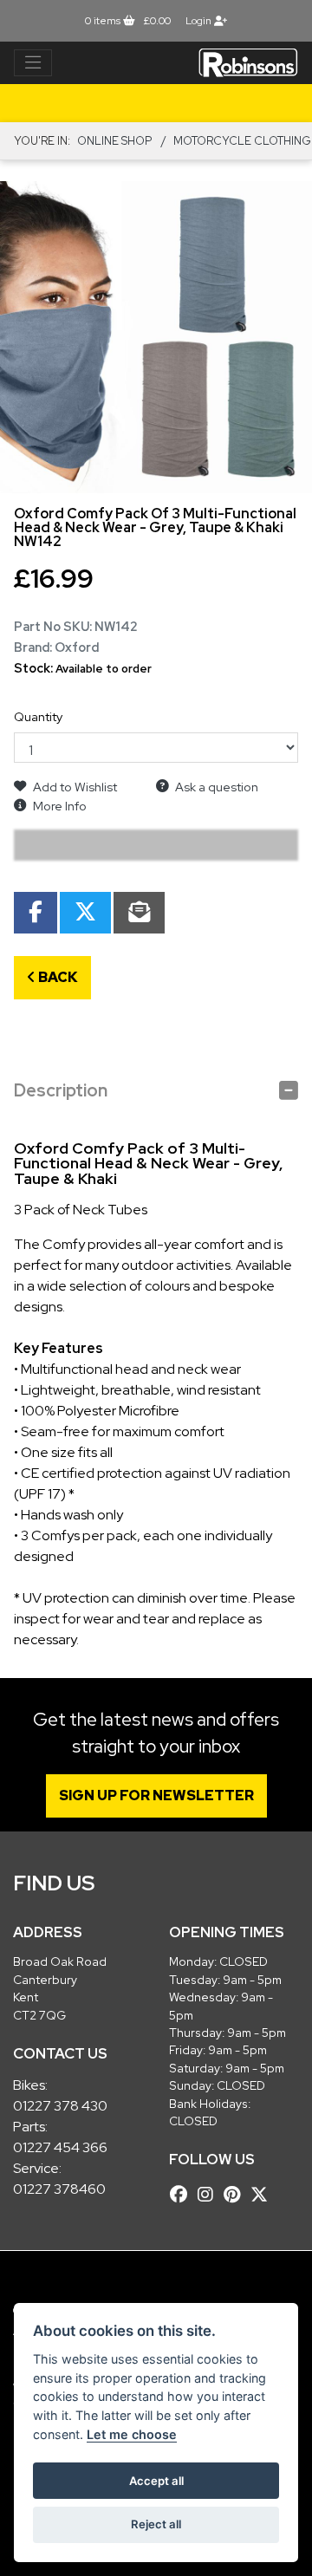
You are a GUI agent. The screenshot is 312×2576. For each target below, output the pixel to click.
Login (200, 21)
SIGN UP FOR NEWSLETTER (156, 1795)
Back (57, 977)
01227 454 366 (60, 2147)
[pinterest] (236, 2195)
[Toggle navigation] (33, 63)
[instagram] (210, 2195)
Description (61, 1090)
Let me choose (132, 2434)
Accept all (156, 2481)
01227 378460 (59, 2189)
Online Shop (114, 141)
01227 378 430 (60, 2106)
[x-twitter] (263, 2195)
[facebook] (183, 2195)
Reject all (156, 2524)
